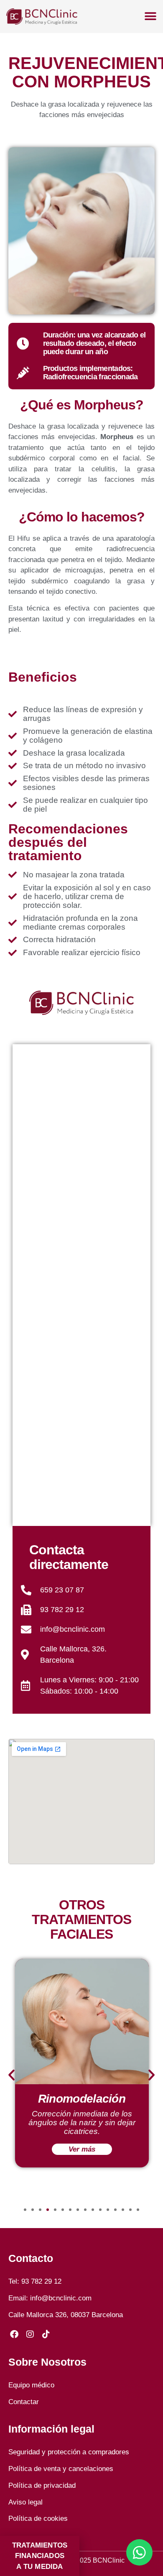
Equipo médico (31, 2385)
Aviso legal (25, 2502)
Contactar (24, 2402)
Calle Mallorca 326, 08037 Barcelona (66, 2315)
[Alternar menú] (150, 16)
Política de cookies (38, 2518)
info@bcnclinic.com (61, 2298)
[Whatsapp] (139, 2552)
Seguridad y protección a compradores (69, 2452)
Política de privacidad (42, 2485)
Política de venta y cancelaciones (61, 2469)
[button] (11, 2074)
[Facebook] (14, 2334)
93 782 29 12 (41, 2281)
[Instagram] (30, 2334)
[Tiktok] (46, 2334)
